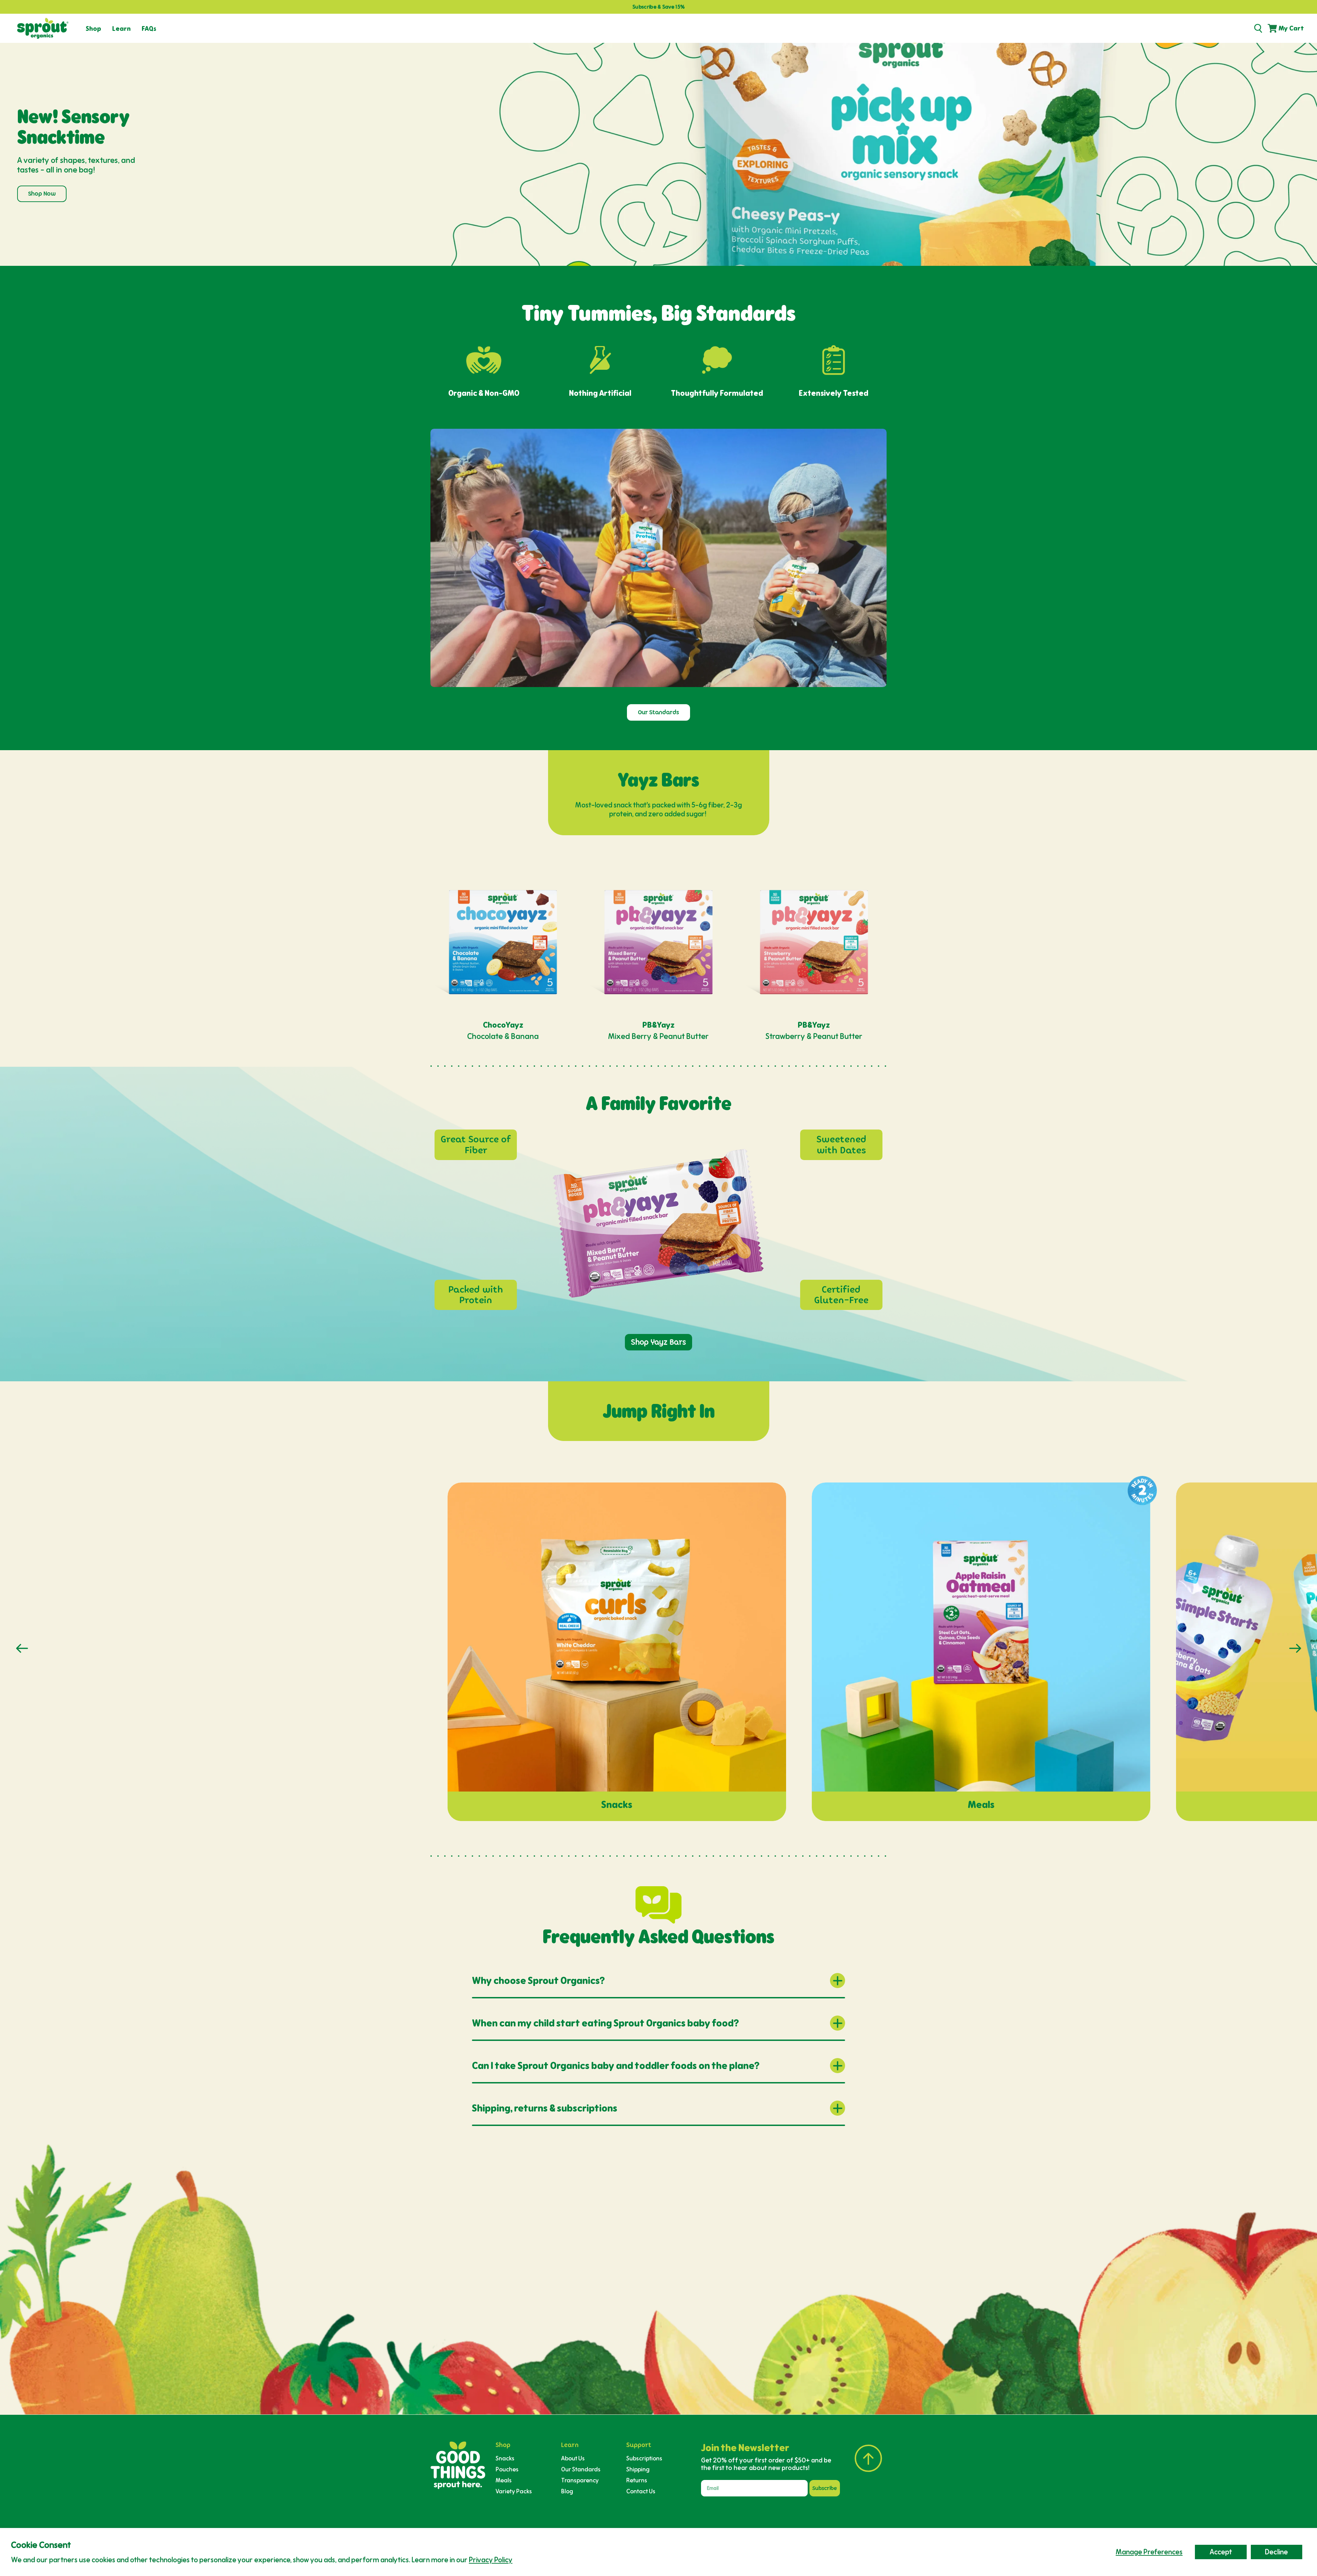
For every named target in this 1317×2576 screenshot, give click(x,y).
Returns (637, 2480)
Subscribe (825, 2488)
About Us (573, 2458)
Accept (1221, 2552)
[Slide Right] (1295, 1648)
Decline (1276, 2552)
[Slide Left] (22, 1648)
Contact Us (641, 2491)
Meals (504, 2480)
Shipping (638, 2469)
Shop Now (42, 194)
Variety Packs (514, 2491)
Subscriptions (644, 2458)
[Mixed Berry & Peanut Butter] (658, 942)
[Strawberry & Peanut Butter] (814, 942)
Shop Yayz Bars (658, 1342)
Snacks (505, 2458)
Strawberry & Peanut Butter (814, 1036)
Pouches (507, 2469)
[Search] (1258, 28)
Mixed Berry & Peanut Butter (658, 1036)
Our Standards (658, 712)
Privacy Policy (491, 2560)
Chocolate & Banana (503, 1036)
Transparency (580, 2480)
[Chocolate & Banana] (503, 942)
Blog (567, 2491)
